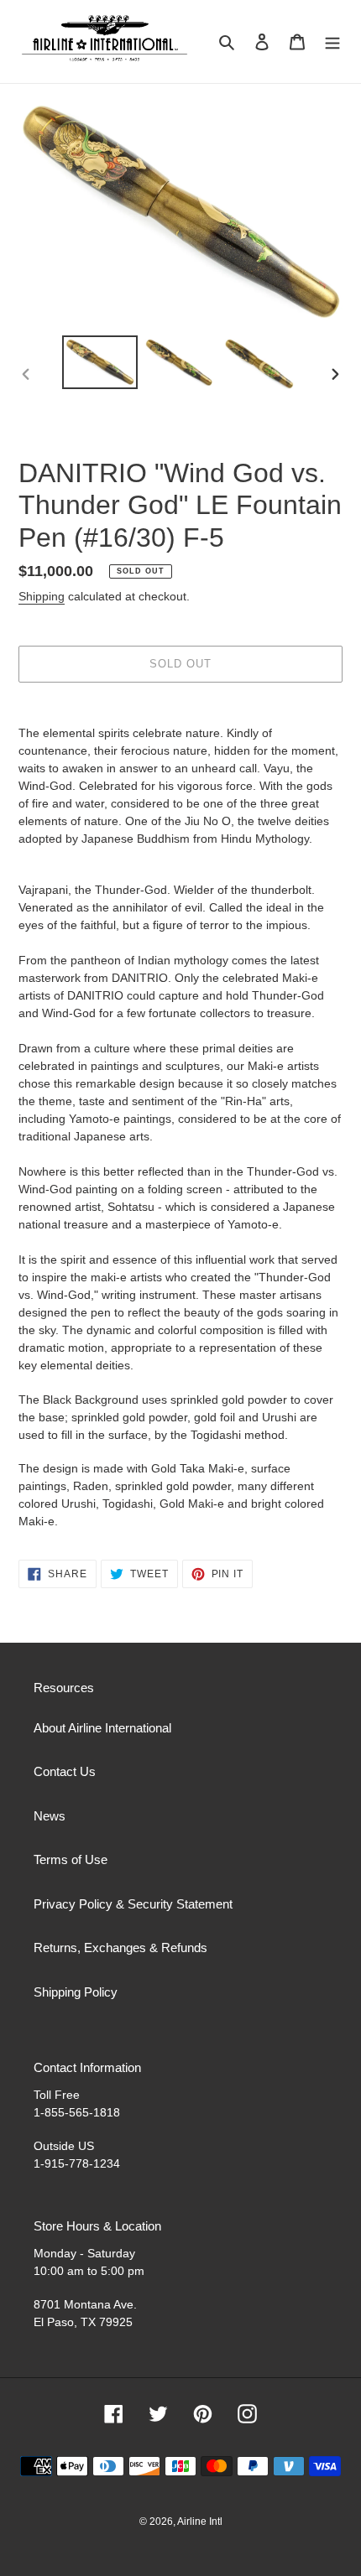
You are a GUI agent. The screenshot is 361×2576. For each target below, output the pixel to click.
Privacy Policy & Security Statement (133, 1904)
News (50, 1816)
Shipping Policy (76, 1992)
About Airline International (102, 1728)
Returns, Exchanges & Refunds (120, 1948)
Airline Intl (200, 2521)
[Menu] (332, 42)
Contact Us (65, 1771)
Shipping (42, 596)
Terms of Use (71, 1859)
